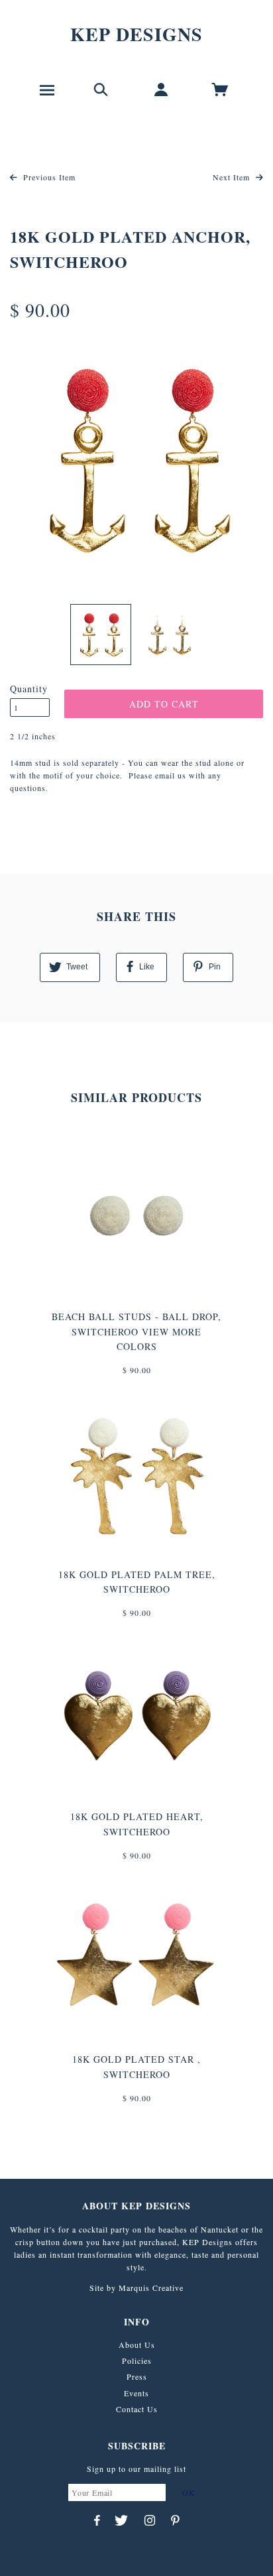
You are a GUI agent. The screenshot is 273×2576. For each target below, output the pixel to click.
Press (137, 2376)
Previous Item (48, 177)
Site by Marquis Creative (136, 2288)
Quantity (29, 689)
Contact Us (137, 2409)
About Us (137, 2345)
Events (136, 2393)
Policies (137, 2361)
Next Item (233, 177)
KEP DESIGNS (136, 34)
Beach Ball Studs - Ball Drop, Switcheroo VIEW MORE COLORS (136, 1331)
